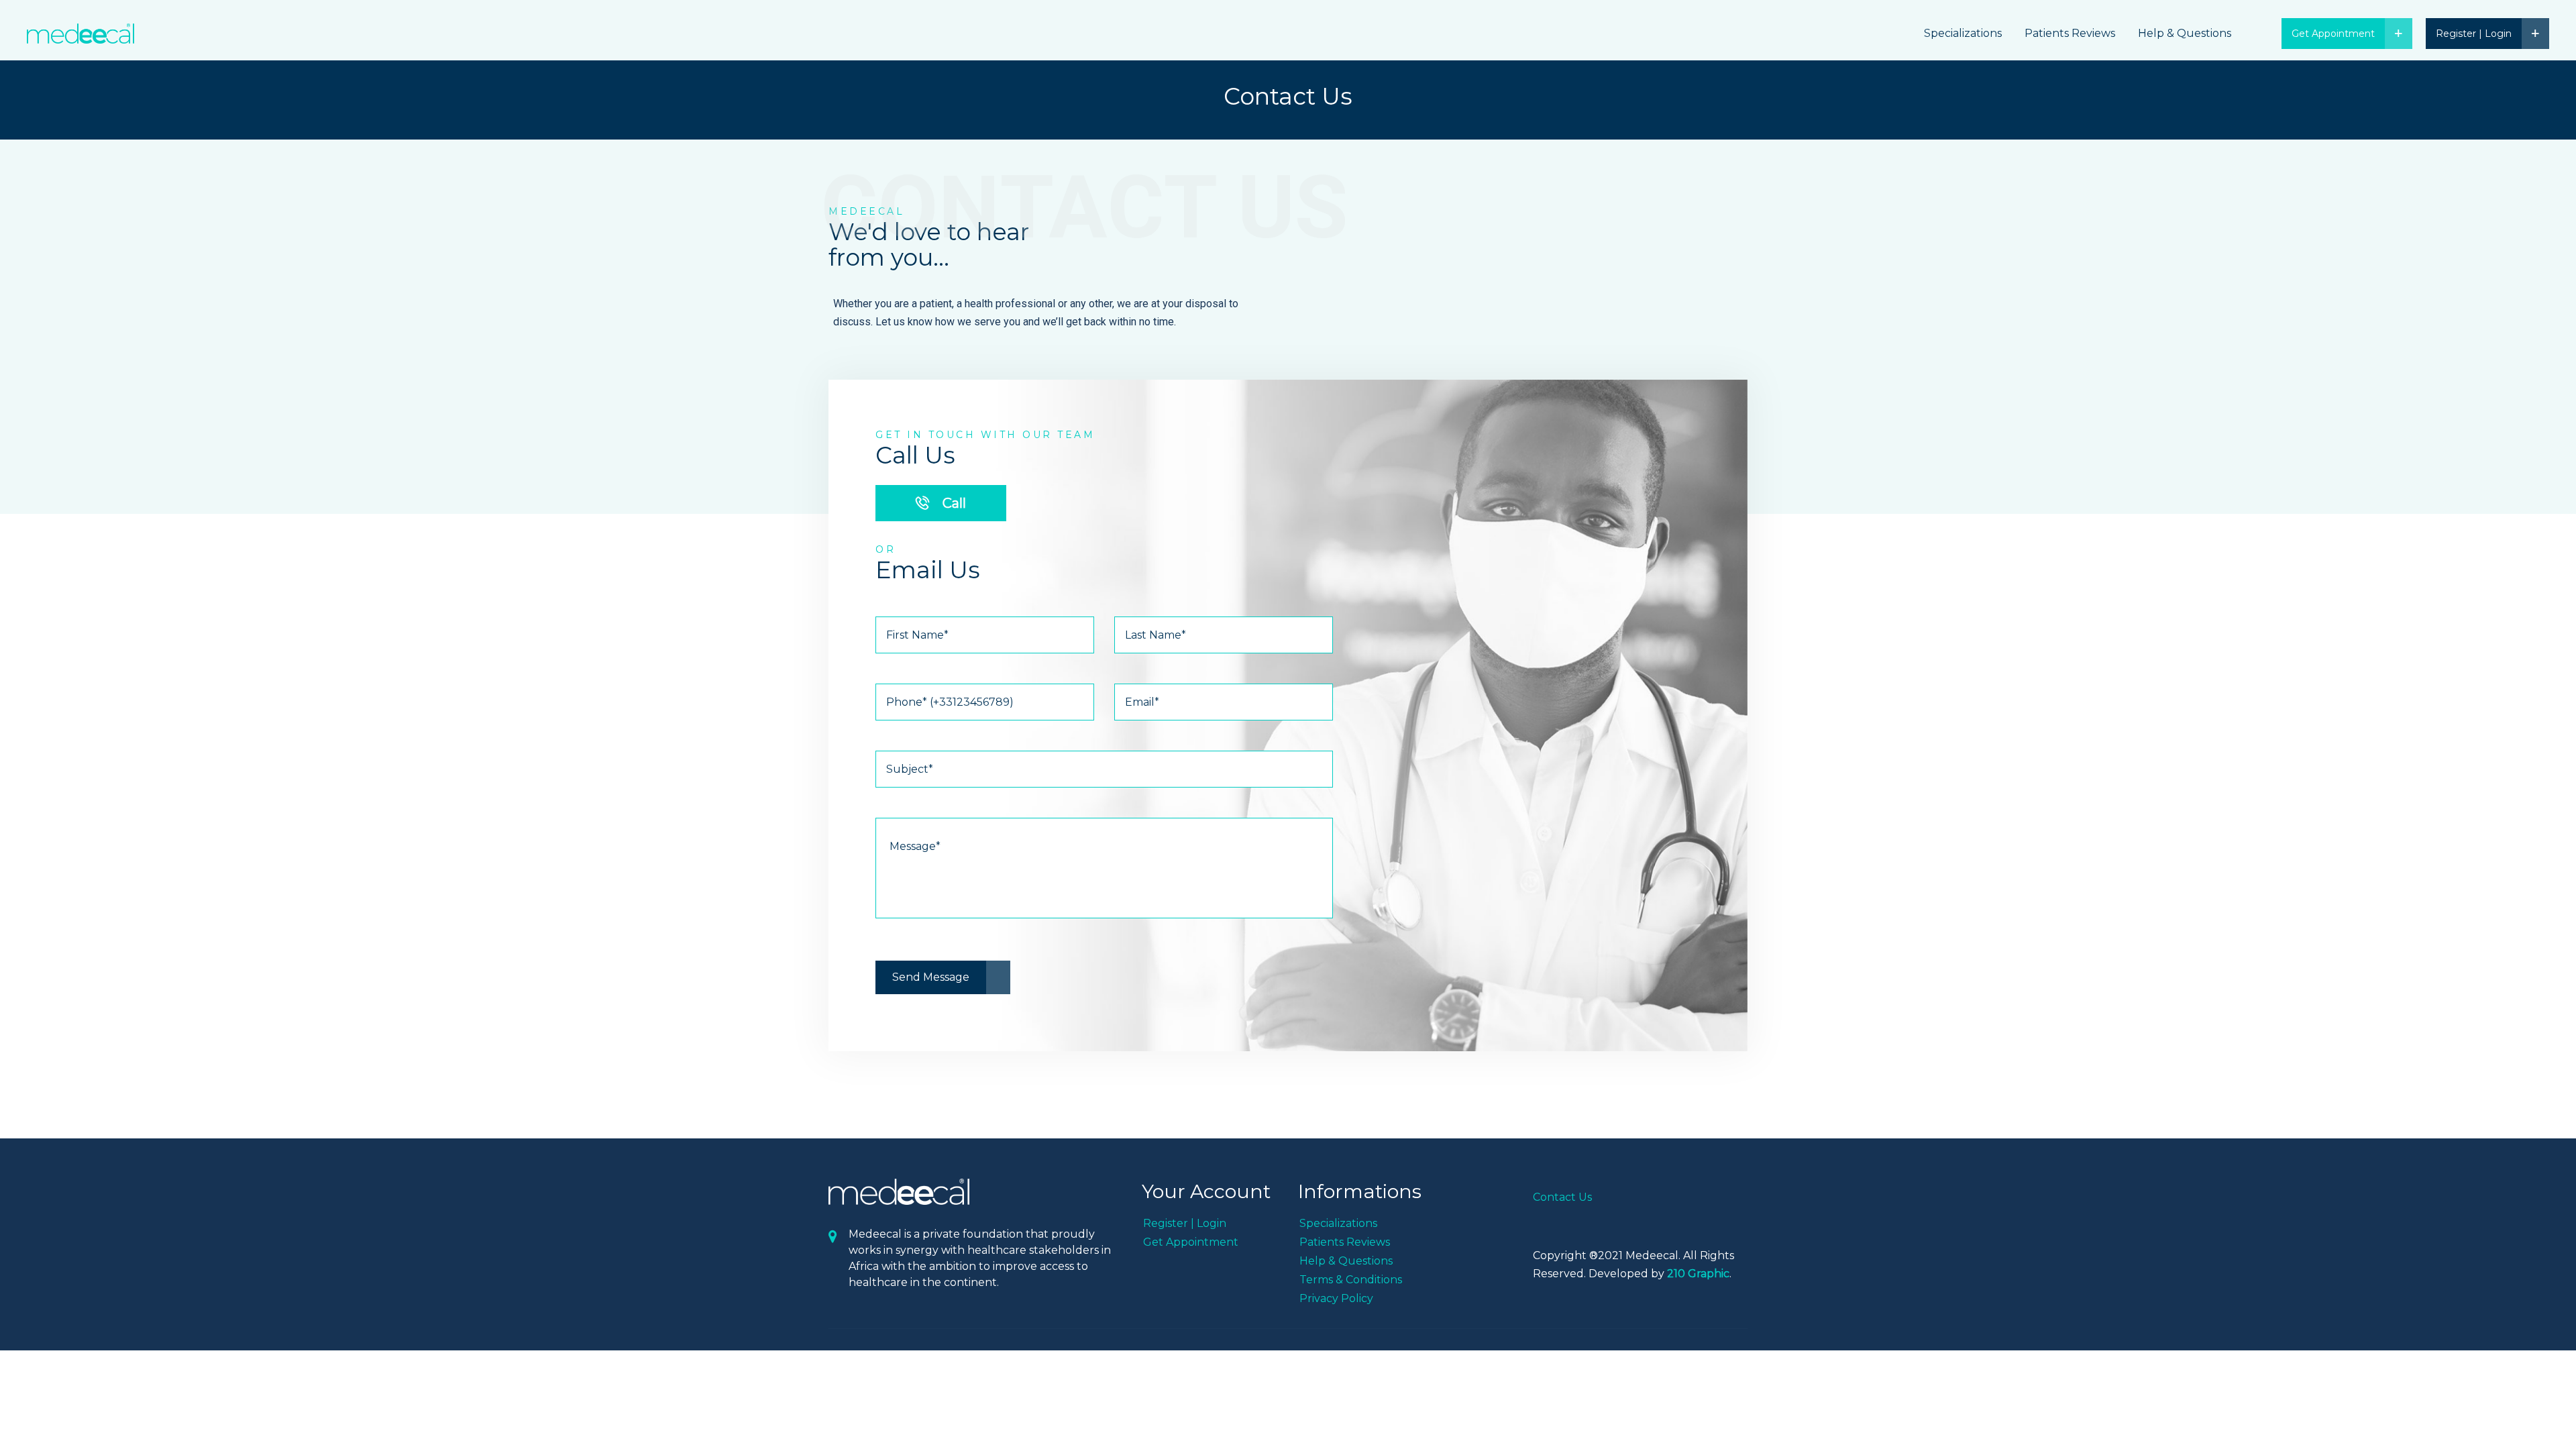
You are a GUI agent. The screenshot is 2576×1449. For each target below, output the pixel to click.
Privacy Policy (1336, 1298)
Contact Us (1562, 1197)
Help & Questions (2185, 33)
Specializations (1963, 33)
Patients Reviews (2070, 33)
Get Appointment (1191, 1242)
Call (953, 503)
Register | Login (1185, 1223)
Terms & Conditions (1351, 1280)
